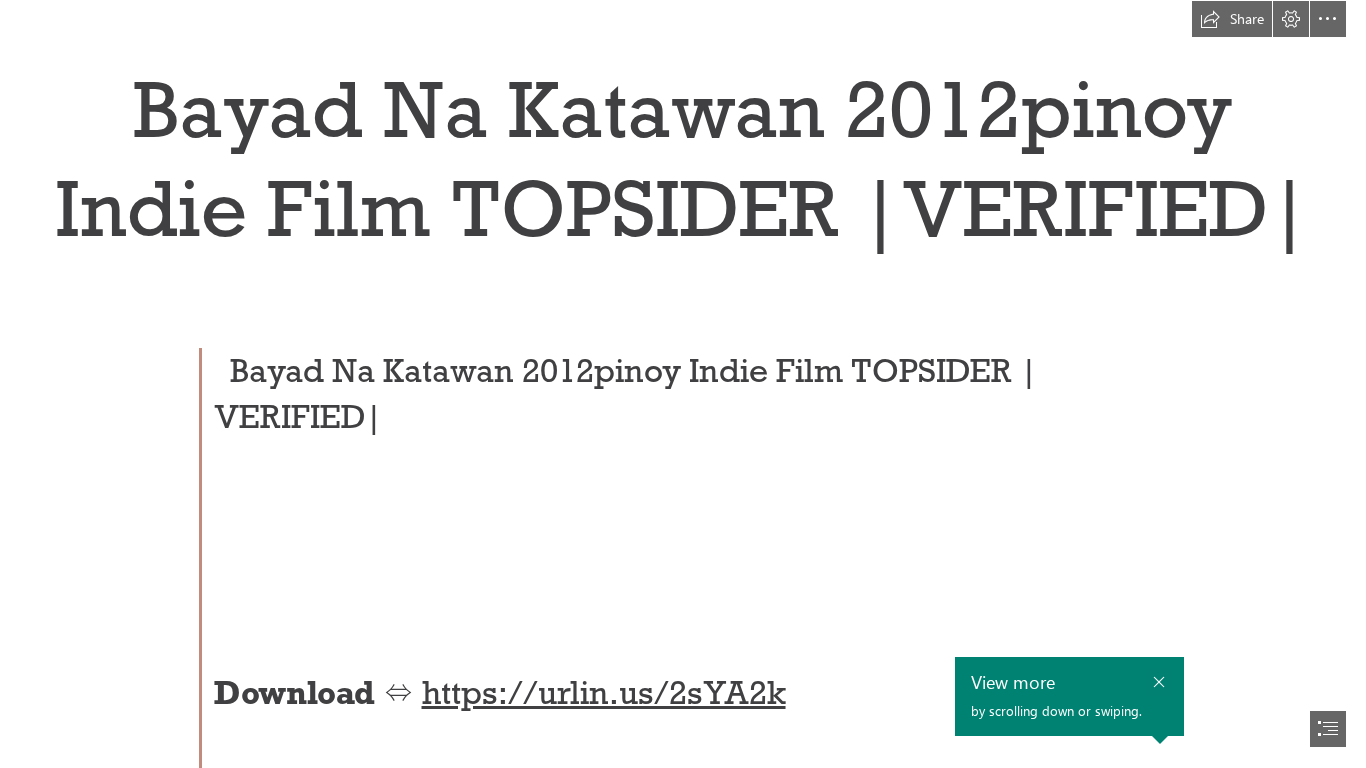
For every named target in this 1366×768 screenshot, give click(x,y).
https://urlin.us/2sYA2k (604, 692)
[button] (1232, 19)
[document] (683, 384)
